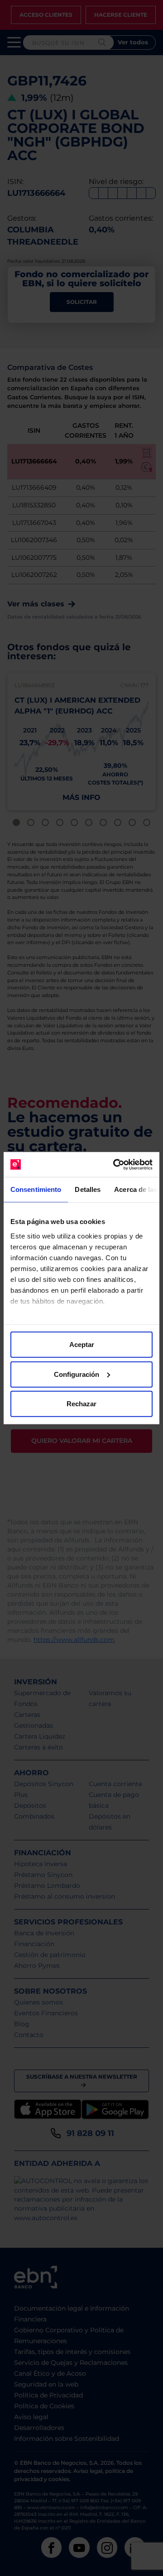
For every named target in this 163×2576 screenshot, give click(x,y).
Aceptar (82, 1345)
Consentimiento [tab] (36, 1189)
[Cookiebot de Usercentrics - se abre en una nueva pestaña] (115, 1164)
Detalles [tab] (88, 1189)
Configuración (77, 1374)
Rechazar (81, 1404)
